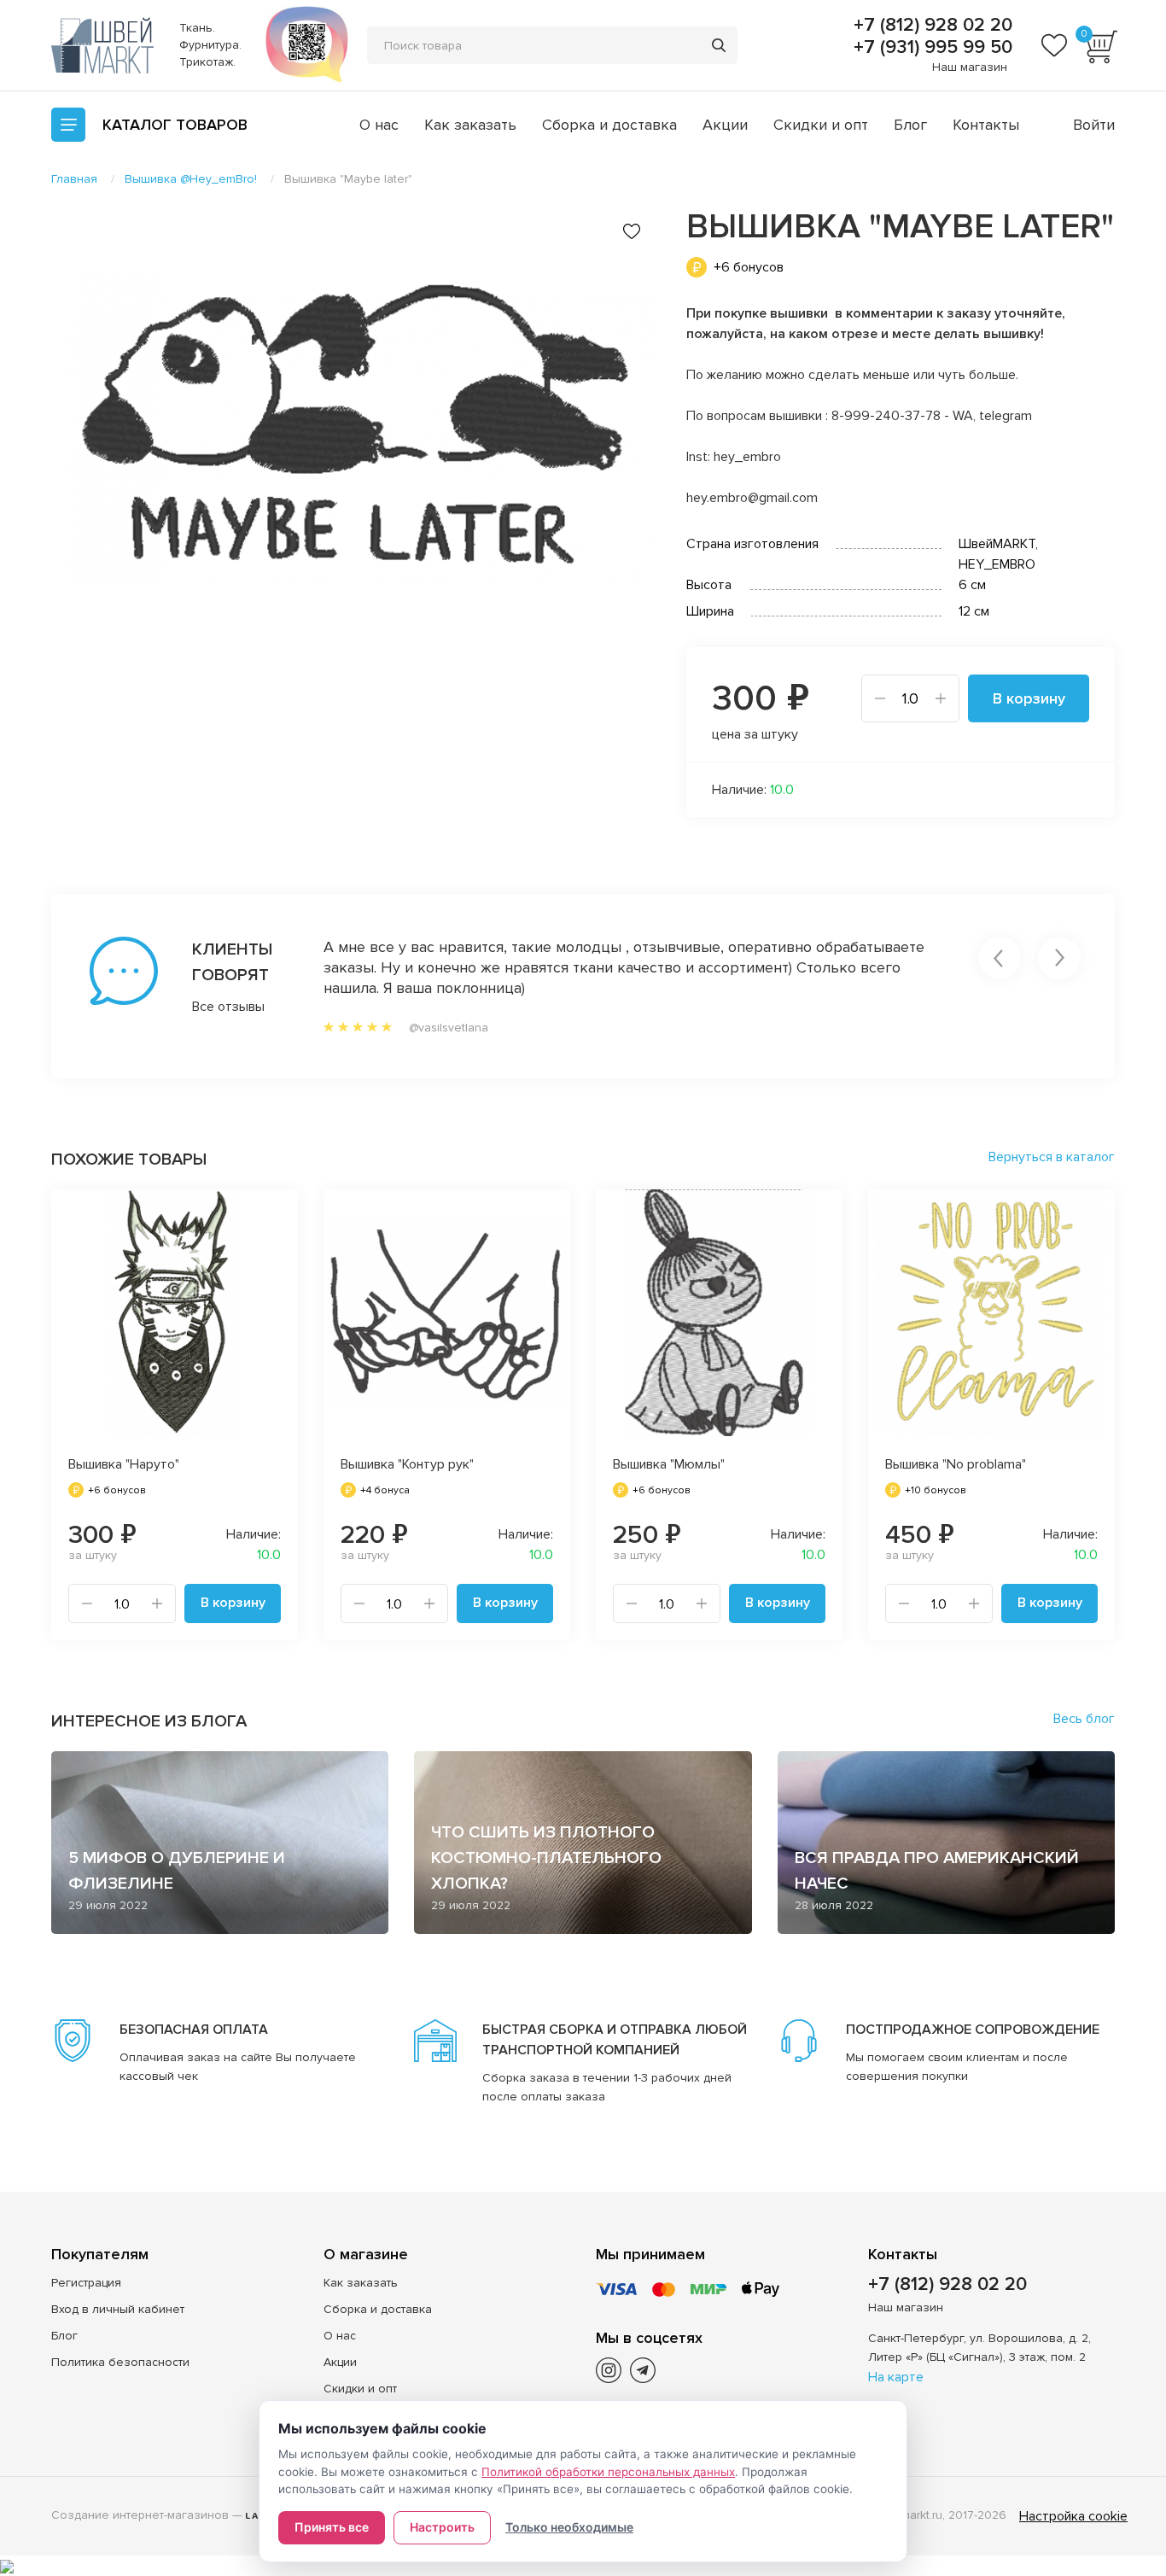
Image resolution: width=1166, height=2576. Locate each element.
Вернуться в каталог (1052, 1157)
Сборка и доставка (609, 125)
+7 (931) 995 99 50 (930, 48)
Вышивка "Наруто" (124, 1464)
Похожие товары (129, 1159)
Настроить (442, 2527)
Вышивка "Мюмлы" (669, 1464)
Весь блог (1084, 1719)
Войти (1094, 125)
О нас (379, 125)
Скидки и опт (821, 125)
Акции (725, 125)
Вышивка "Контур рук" (407, 1464)
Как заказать (470, 125)
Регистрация (86, 2283)
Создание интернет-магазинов (140, 2515)
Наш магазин (970, 67)
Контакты (986, 125)
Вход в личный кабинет (118, 2309)
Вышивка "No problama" (956, 1464)
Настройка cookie (1073, 2516)
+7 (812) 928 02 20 (930, 26)
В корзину (1029, 698)
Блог (910, 125)
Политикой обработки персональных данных (608, 2472)
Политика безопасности (120, 2362)
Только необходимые (569, 2527)
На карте (896, 2377)
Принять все (332, 2527)
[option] (354, 428)
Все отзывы (228, 1007)
